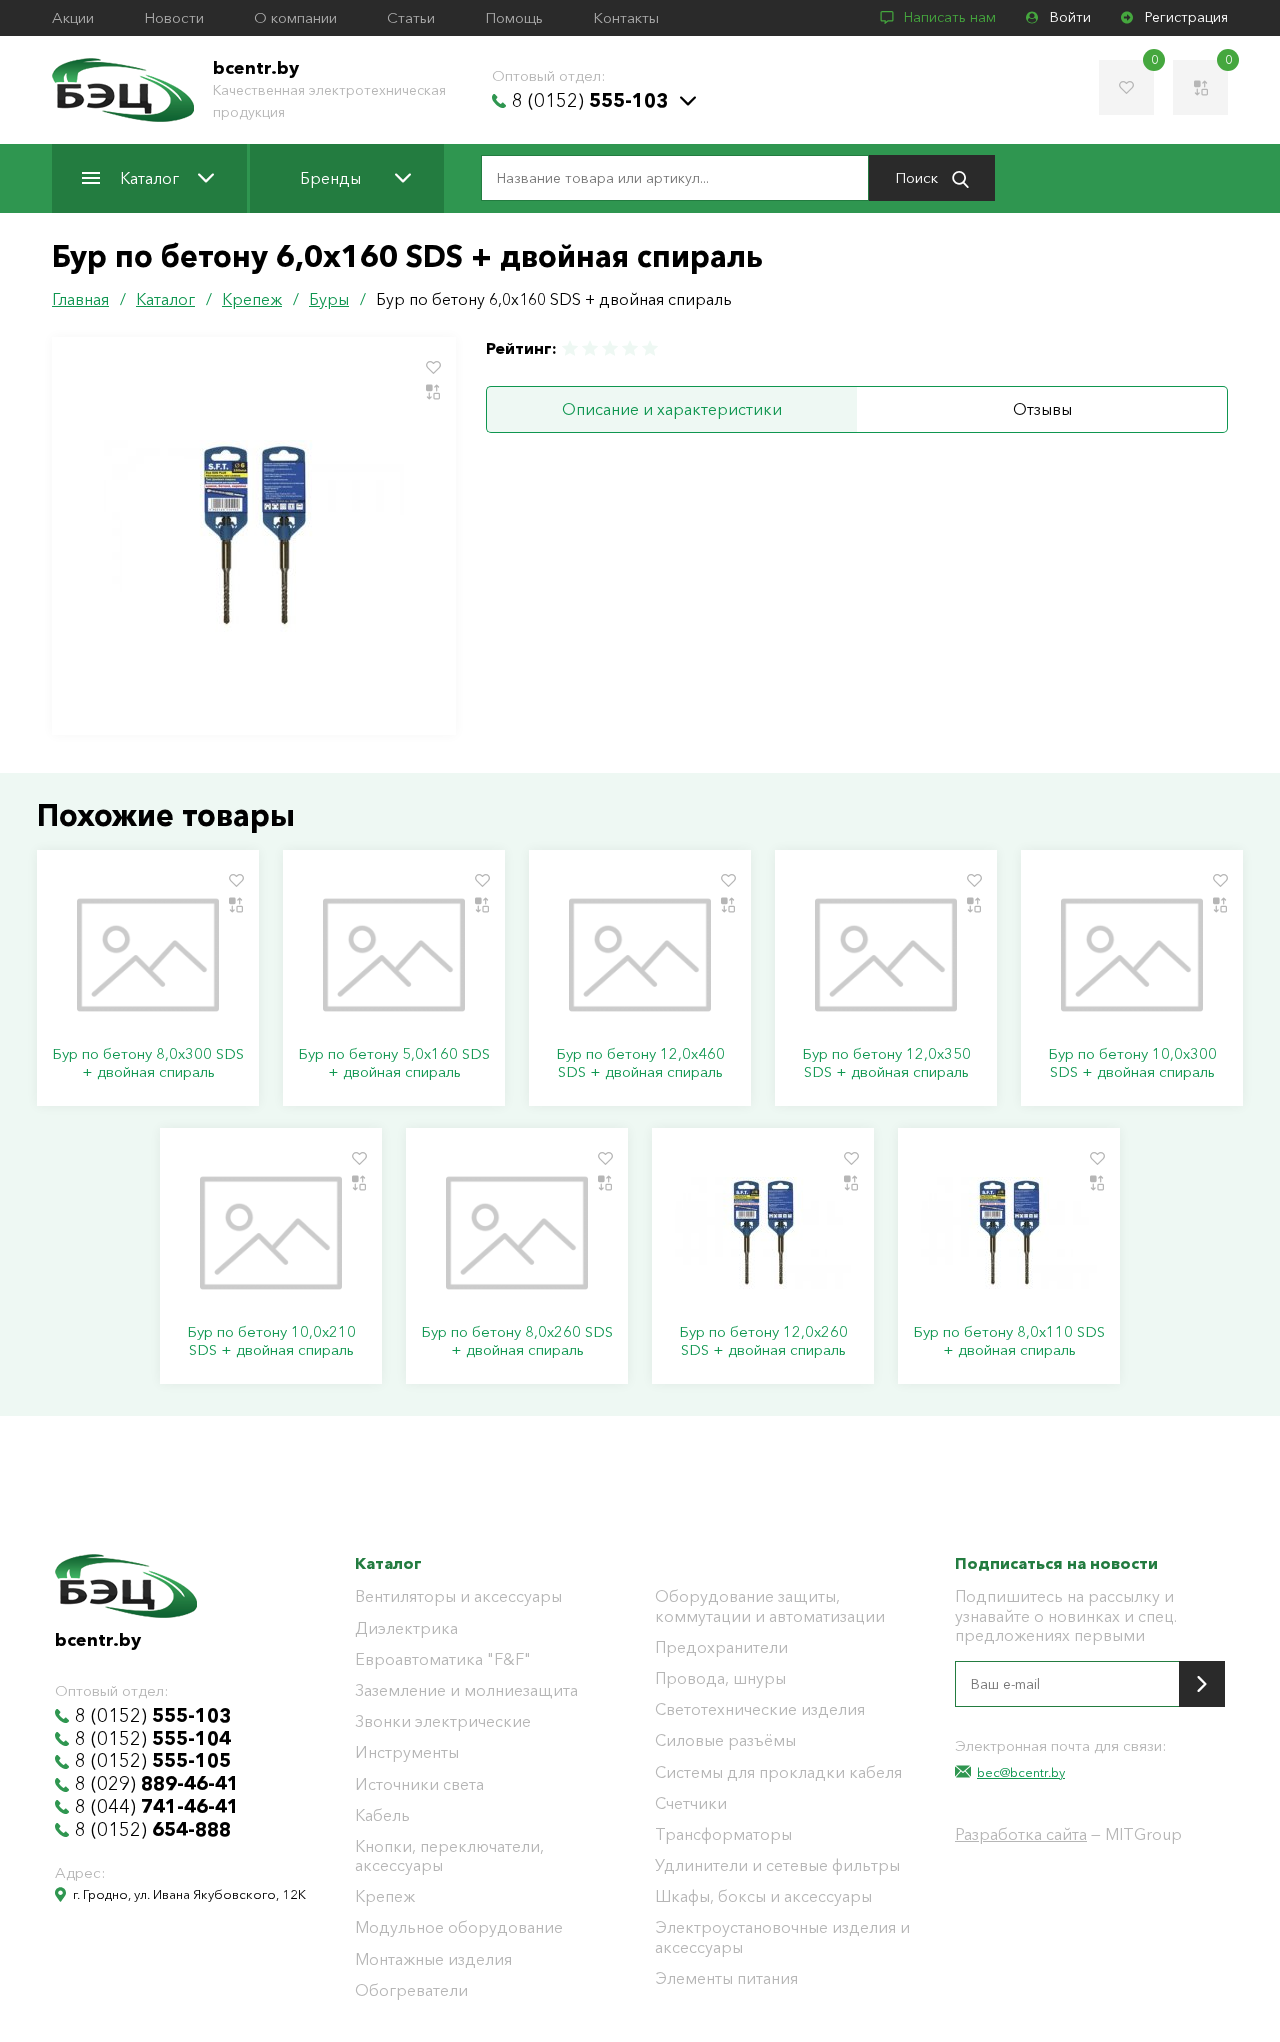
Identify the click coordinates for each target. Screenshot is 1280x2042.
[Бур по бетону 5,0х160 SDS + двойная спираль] (394, 955)
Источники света (419, 1784)
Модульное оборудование (459, 1927)
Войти (1070, 17)
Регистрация (1186, 17)
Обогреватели (411, 1990)
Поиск (918, 177)
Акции (73, 18)
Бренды (330, 178)
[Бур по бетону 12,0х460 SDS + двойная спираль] (640, 955)
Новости (174, 18)
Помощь (514, 18)
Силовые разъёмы (725, 1740)
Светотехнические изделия (760, 1709)
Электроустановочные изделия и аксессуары (782, 1937)
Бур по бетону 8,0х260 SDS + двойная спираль (517, 1341)
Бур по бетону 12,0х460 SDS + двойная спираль (640, 1063)
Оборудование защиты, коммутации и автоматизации (770, 1606)
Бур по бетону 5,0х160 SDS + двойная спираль (394, 1063)
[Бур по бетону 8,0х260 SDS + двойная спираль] (517, 1233)
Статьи (411, 18)
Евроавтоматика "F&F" (443, 1659)
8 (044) (157, 1807)
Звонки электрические (443, 1721)
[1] (571, 348)
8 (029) (157, 1784)
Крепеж (385, 1896)
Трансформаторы (723, 1834)
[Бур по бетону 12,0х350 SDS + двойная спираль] (886, 955)
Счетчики (691, 1803)
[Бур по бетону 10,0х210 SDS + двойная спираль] (271, 1233)
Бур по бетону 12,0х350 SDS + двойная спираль (886, 1063)
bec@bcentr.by (1021, 1772)
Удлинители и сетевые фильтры (777, 1865)
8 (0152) (590, 101)
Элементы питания (726, 1978)
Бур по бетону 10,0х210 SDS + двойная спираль (271, 1341)
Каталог (149, 178)
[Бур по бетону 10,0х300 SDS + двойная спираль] (1132, 955)
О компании (295, 18)
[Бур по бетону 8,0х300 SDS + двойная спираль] (148, 955)
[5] (649, 348)
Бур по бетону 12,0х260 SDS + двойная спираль (763, 1341)
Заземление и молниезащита (466, 1690)
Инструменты (407, 1752)
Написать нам (950, 17)
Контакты (626, 18)
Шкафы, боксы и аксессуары (763, 1896)
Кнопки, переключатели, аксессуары (449, 1856)
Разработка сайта (1021, 1834)
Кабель (382, 1815)
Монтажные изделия (433, 1959)
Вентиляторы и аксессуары (458, 1596)
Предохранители (721, 1647)
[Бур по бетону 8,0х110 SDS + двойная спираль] (1009, 1233)
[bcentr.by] (123, 90)
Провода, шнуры (720, 1678)
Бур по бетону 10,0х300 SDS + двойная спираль (1132, 1063)
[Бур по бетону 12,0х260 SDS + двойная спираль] (763, 1233)
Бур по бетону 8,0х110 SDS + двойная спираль (1009, 1341)
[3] (610, 348)
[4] (630, 348)
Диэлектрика (406, 1628)
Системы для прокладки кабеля (778, 1772)
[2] (590, 348)
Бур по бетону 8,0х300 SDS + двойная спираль (148, 1063)
